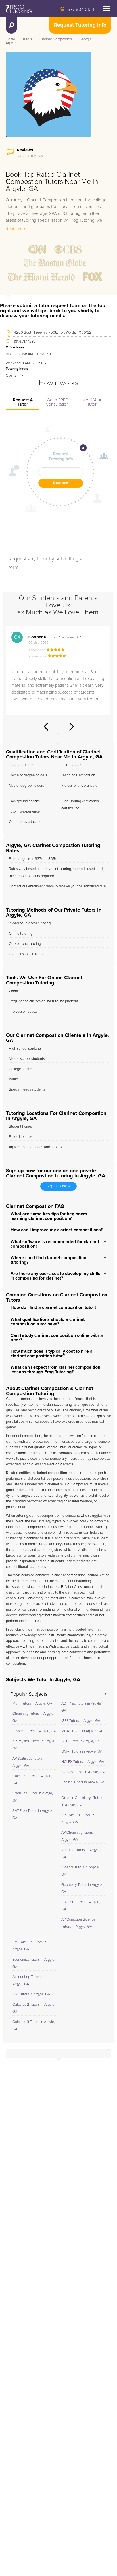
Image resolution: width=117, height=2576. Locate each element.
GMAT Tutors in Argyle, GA (82, 1752)
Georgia (85, 39)
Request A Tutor (23, 402)
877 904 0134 (81, 9)
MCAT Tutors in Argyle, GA (82, 1731)
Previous (46, 727)
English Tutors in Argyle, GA (83, 1782)
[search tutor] (11, 25)
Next (72, 727)
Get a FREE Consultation (57, 402)
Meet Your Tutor (92, 402)
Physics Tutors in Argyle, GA (34, 1731)
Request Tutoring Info (80, 25)
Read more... (17, 229)
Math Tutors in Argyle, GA (32, 1704)
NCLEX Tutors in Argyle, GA (83, 1762)
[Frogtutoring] (17, 10)
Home (10, 39)
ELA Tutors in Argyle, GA (31, 1994)
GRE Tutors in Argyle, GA (81, 1741)
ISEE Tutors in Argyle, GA (81, 1721)
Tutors (27, 39)
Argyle (11, 43)
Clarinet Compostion (56, 39)
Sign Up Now (58, 1186)
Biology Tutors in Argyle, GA (83, 1772)
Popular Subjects (29, 1694)
